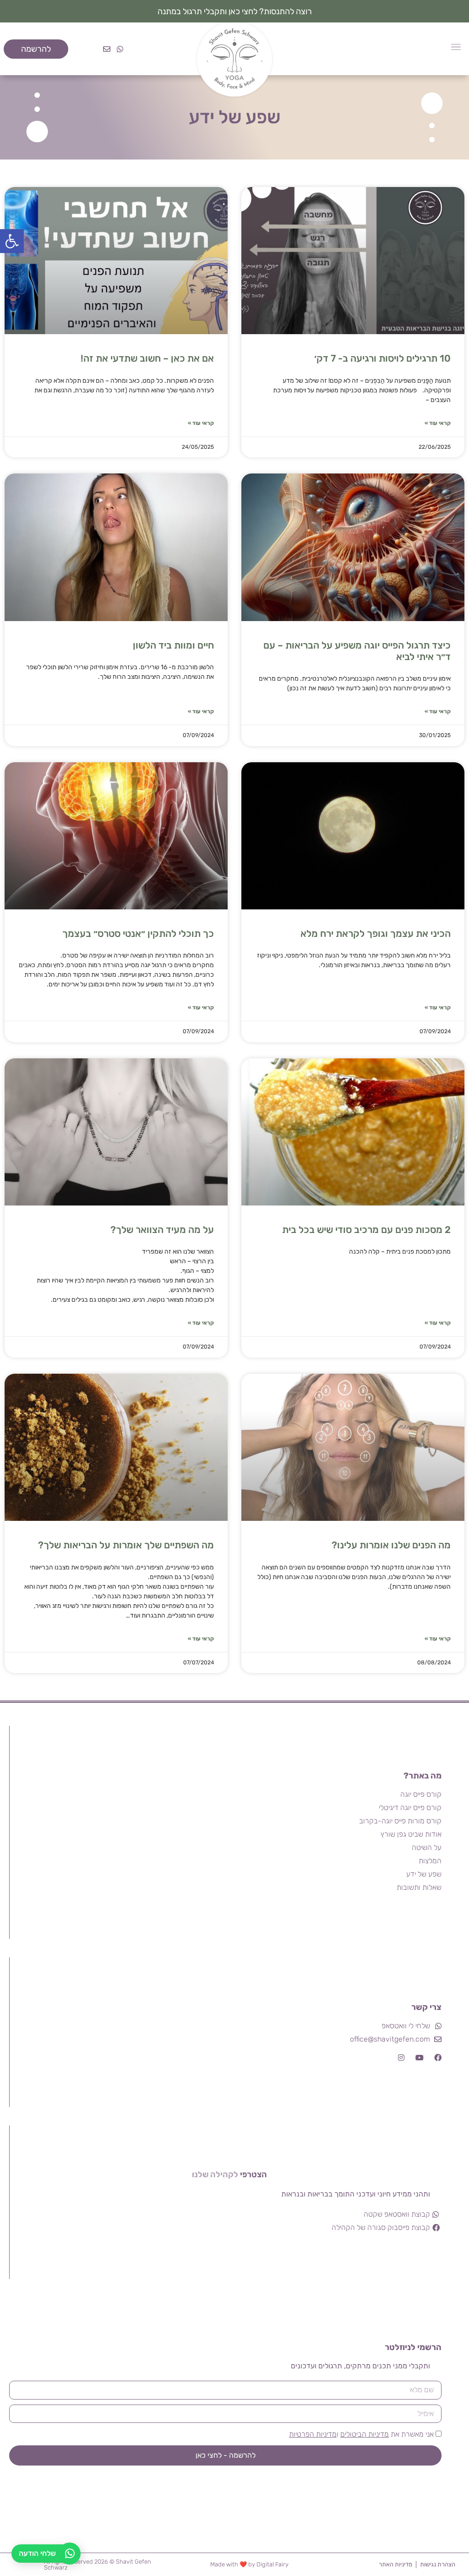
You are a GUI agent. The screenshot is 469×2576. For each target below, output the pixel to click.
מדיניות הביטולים (365, 2434)
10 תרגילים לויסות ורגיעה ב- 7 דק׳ (382, 358)
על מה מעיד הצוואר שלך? (162, 1230)
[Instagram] (401, 2058)
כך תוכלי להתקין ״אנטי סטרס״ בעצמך (138, 933)
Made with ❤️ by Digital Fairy (249, 2564)
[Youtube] (420, 2058)
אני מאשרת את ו (361, 2434)
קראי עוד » (438, 423)
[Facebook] (438, 2058)
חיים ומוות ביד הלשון (173, 645)
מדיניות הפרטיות (313, 2434)
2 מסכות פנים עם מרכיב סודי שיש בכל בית (366, 1230)
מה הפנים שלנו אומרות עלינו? (391, 1545)
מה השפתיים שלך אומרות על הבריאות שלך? (126, 1545)
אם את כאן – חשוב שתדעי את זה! (147, 358)
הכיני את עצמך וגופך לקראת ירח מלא (376, 933)
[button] (12, 241)
